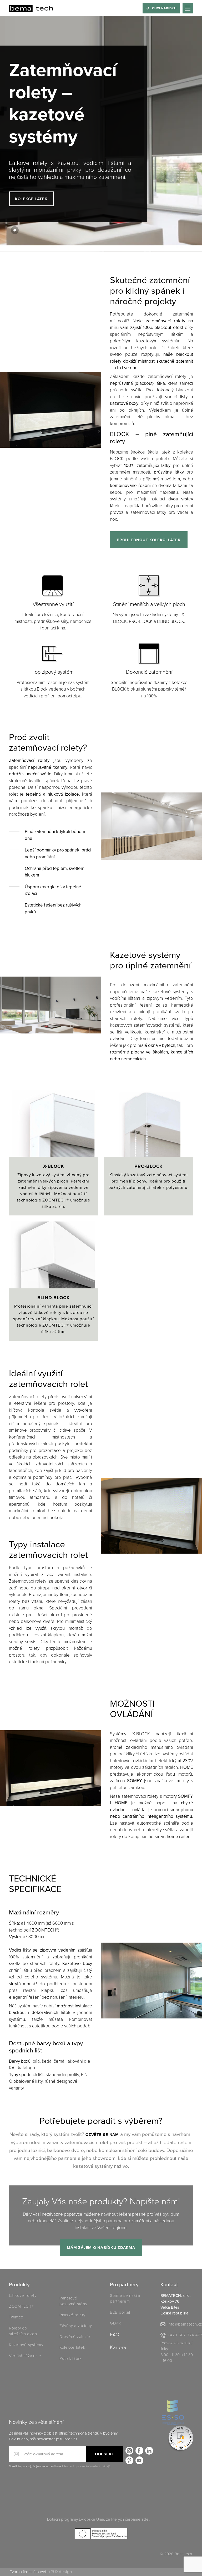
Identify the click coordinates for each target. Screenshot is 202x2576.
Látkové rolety (23, 2296)
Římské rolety (72, 2315)
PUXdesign (61, 2572)
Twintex (16, 2317)
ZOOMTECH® (21, 2306)
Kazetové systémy (26, 2345)
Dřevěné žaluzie (75, 2337)
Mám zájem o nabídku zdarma (101, 2248)
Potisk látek (71, 2358)
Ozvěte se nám (102, 2135)
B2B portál (120, 2312)
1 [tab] (15, 230)
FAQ (115, 2335)
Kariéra (118, 2347)
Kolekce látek (31, 199)
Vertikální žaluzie (25, 2356)
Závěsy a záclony (76, 2326)
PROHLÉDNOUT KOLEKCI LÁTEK (149, 540)
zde (145, 2519)
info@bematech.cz (185, 2324)
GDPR (115, 2323)
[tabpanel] (101, 134)
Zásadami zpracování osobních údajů (86, 2466)
